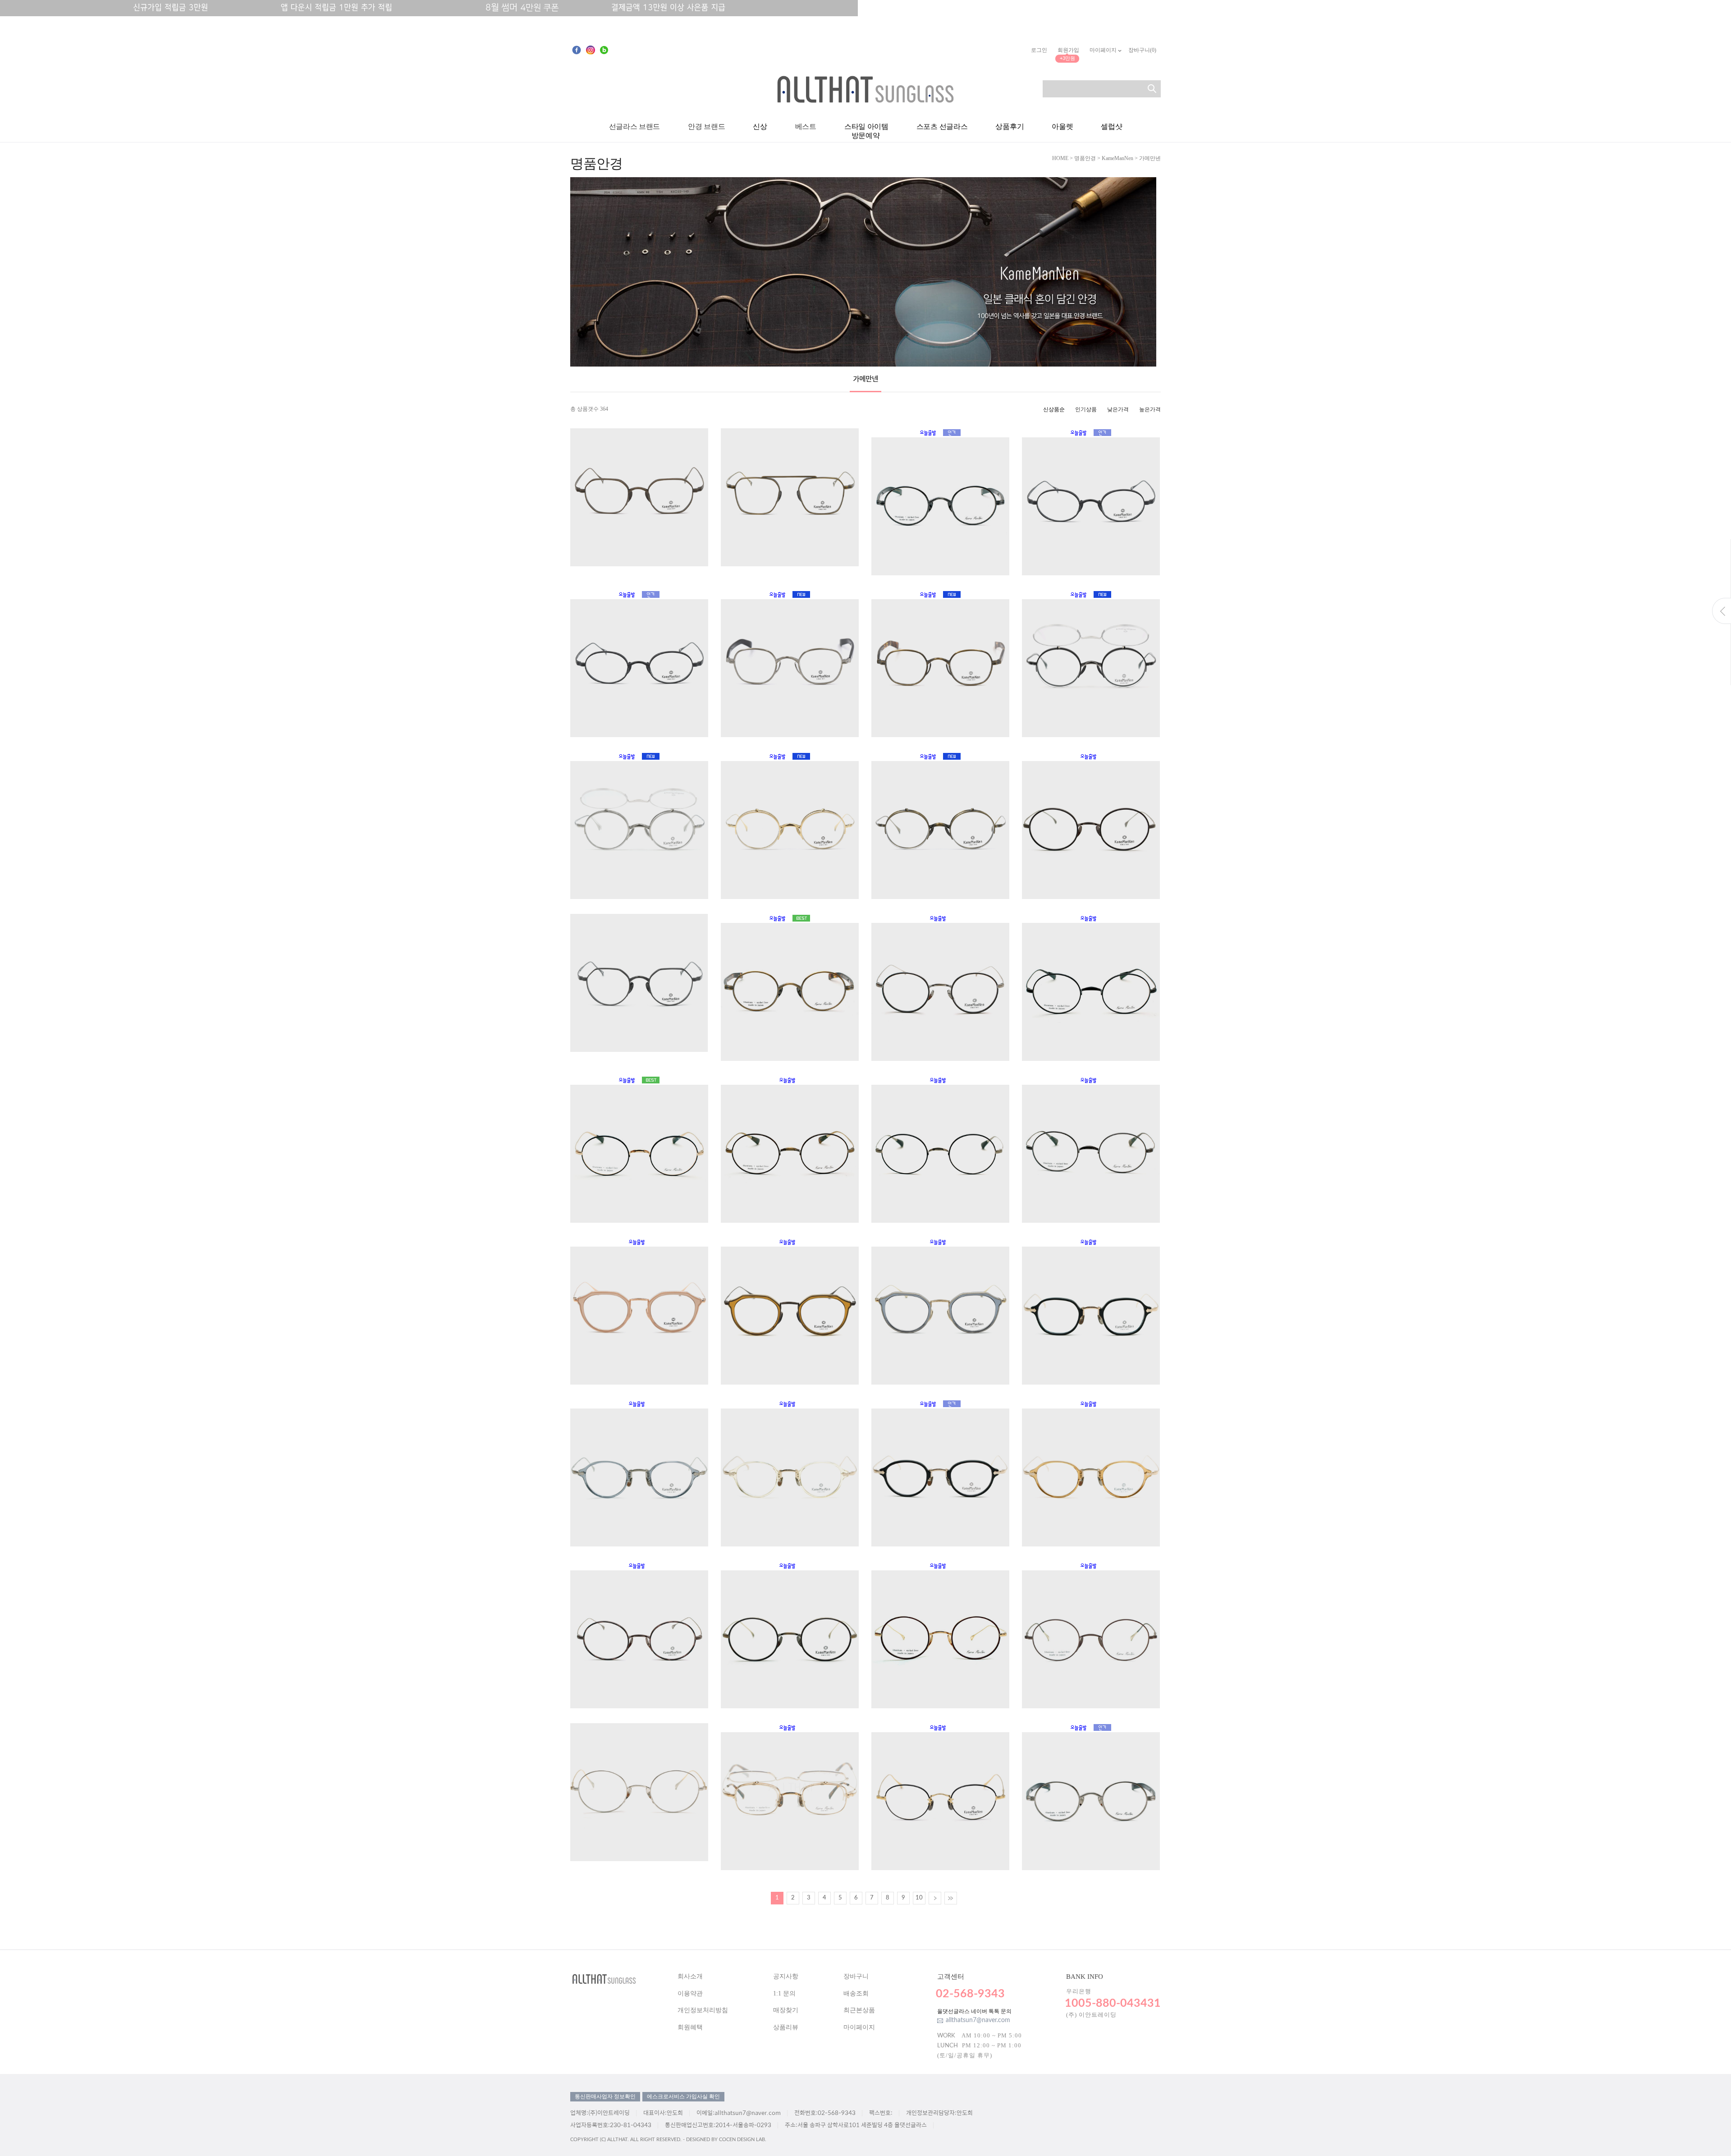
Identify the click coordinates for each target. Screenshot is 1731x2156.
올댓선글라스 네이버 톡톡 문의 (974, 2011)
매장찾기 (786, 2010)
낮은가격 (1118, 409)
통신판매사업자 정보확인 (605, 2096)
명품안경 (1085, 158)
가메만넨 (1150, 158)
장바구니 (856, 1976)
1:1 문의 (784, 1993)
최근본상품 (859, 2010)
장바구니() (1142, 50)
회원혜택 (690, 2027)
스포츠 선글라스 (942, 127)
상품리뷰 (786, 2027)
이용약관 (690, 1993)
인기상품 (1086, 409)
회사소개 (690, 1976)
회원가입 (1068, 50)
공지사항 (786, 1976)
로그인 (1039, 50)
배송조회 (856, 1993)
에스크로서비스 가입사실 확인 (683, 2096)
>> (951, 1898)
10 (919, 1898)
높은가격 (1150, 409)
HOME (1060, 158)
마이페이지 (1104, 50)
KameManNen (1117, 158)
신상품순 (1054, 409)
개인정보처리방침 (703, 2010)
